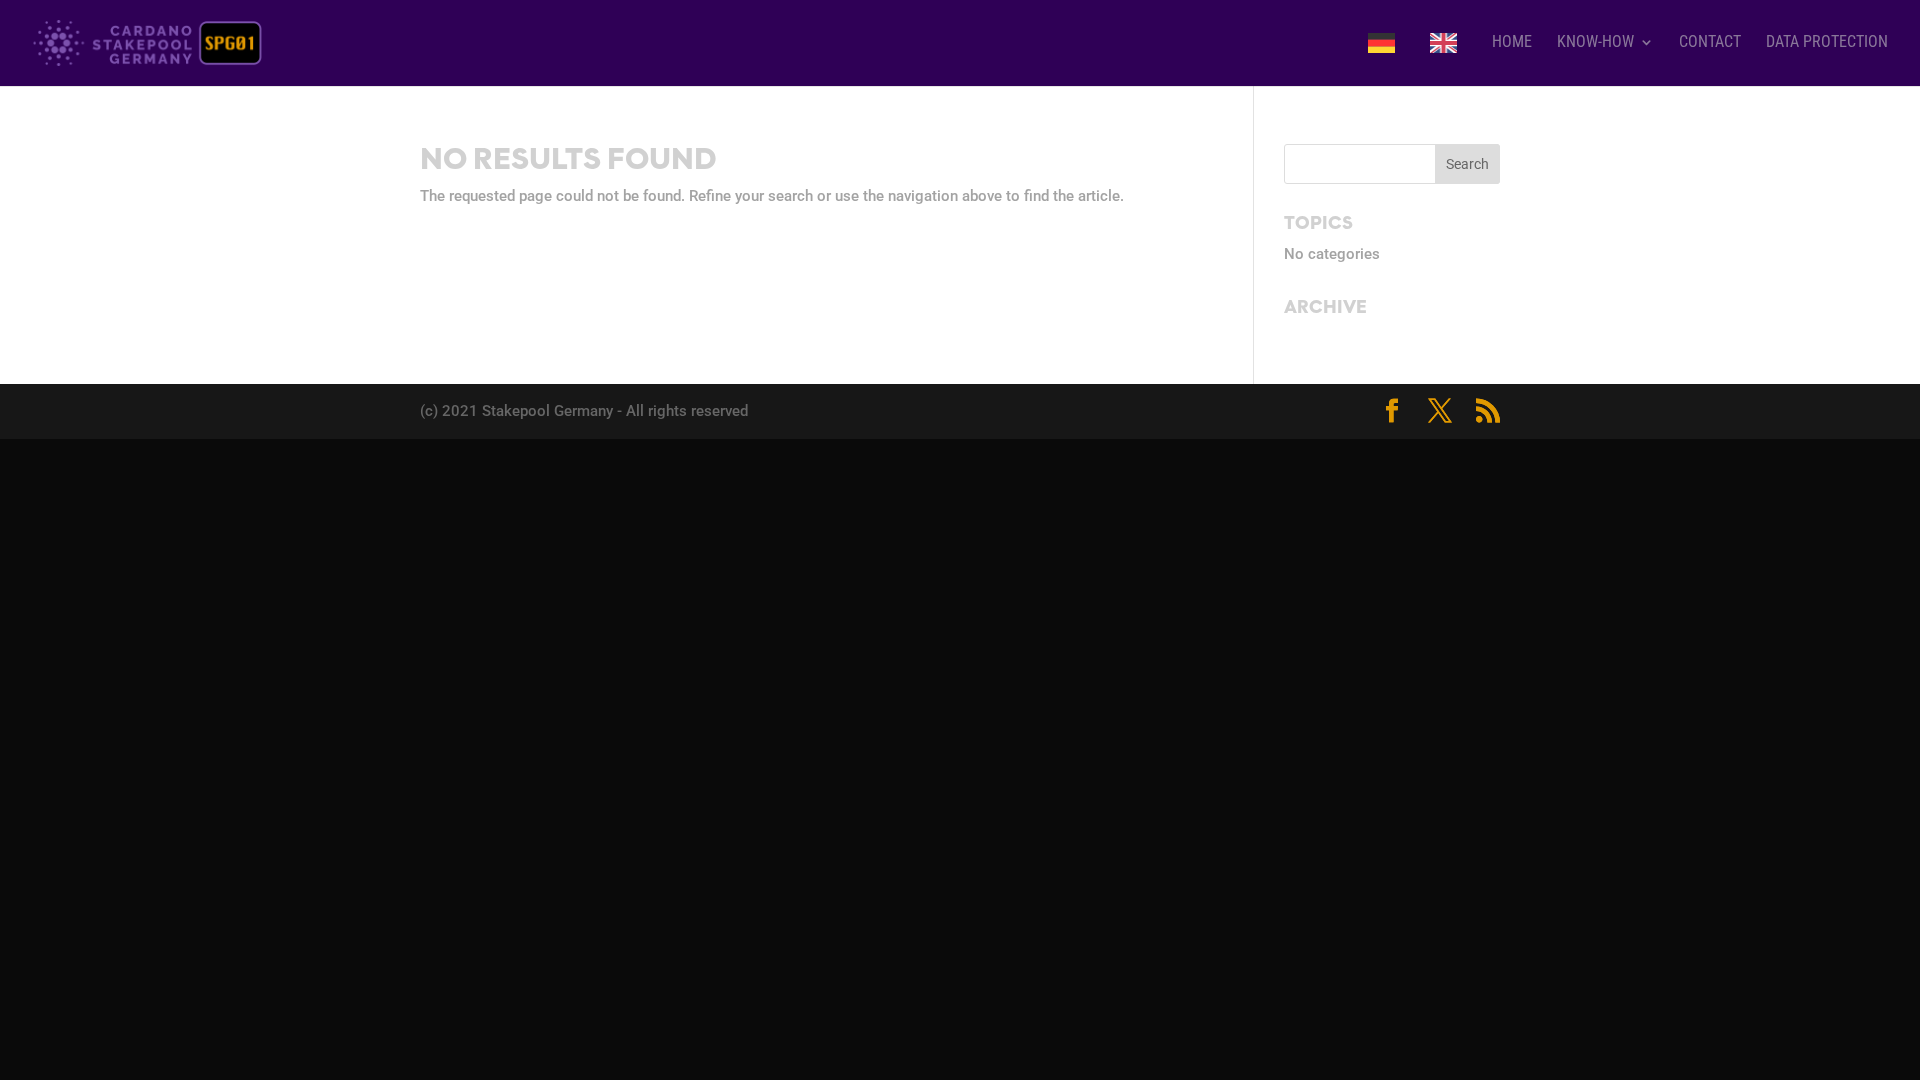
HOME (1512, 43)
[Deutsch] (1386, 59)
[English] (1448, 59)
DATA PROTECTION (1827, 43)
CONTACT (1710, 43)
